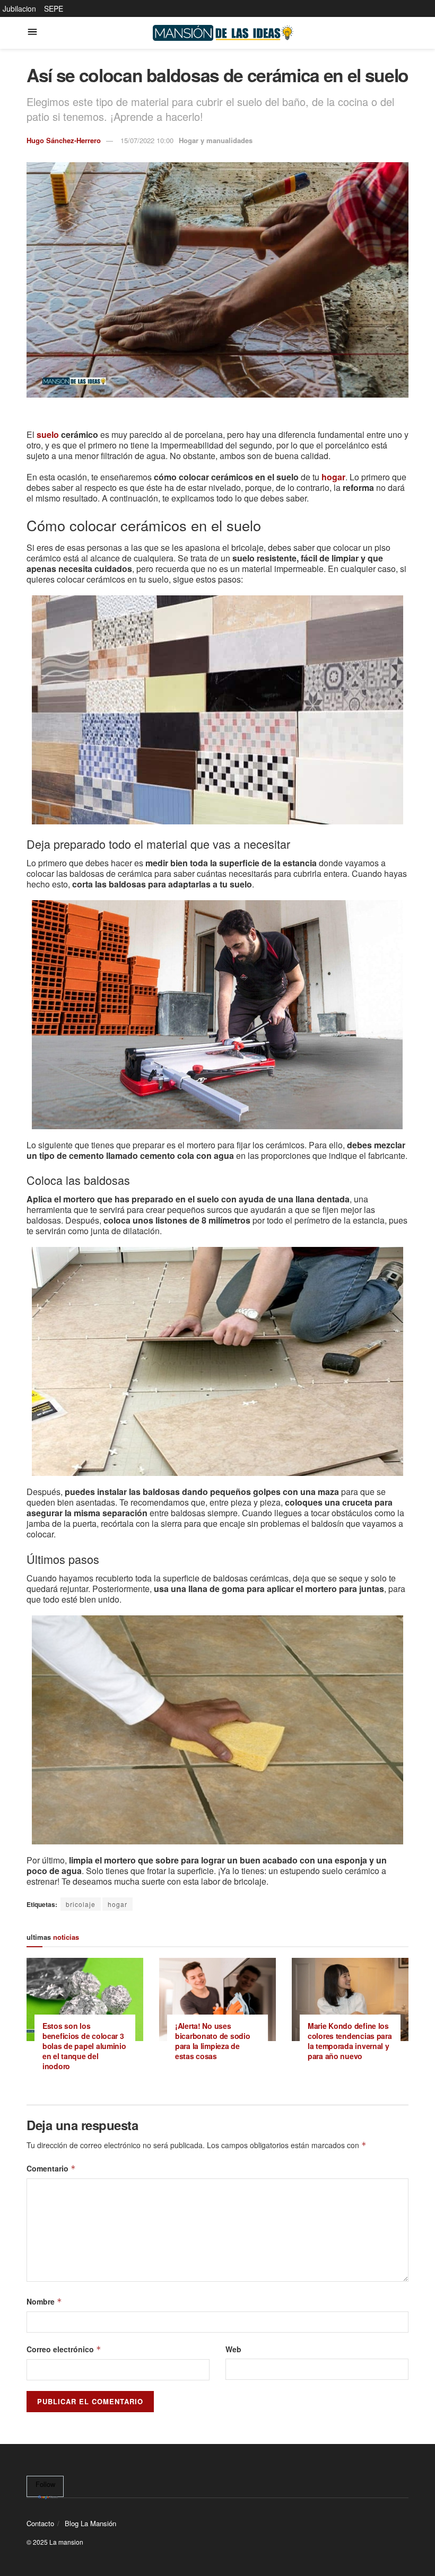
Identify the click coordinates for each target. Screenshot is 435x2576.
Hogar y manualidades (216, 140)
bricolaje (81, 1904)
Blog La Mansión (90, 2523)
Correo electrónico (64, 2349)
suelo (48, 434)
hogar (118, 1904)
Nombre (44, 2301)
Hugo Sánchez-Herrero (64, 140)
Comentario (51, 2168)
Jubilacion (19, 8)
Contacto (40, 2523)
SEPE (54, 8)
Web (233, 2349)
